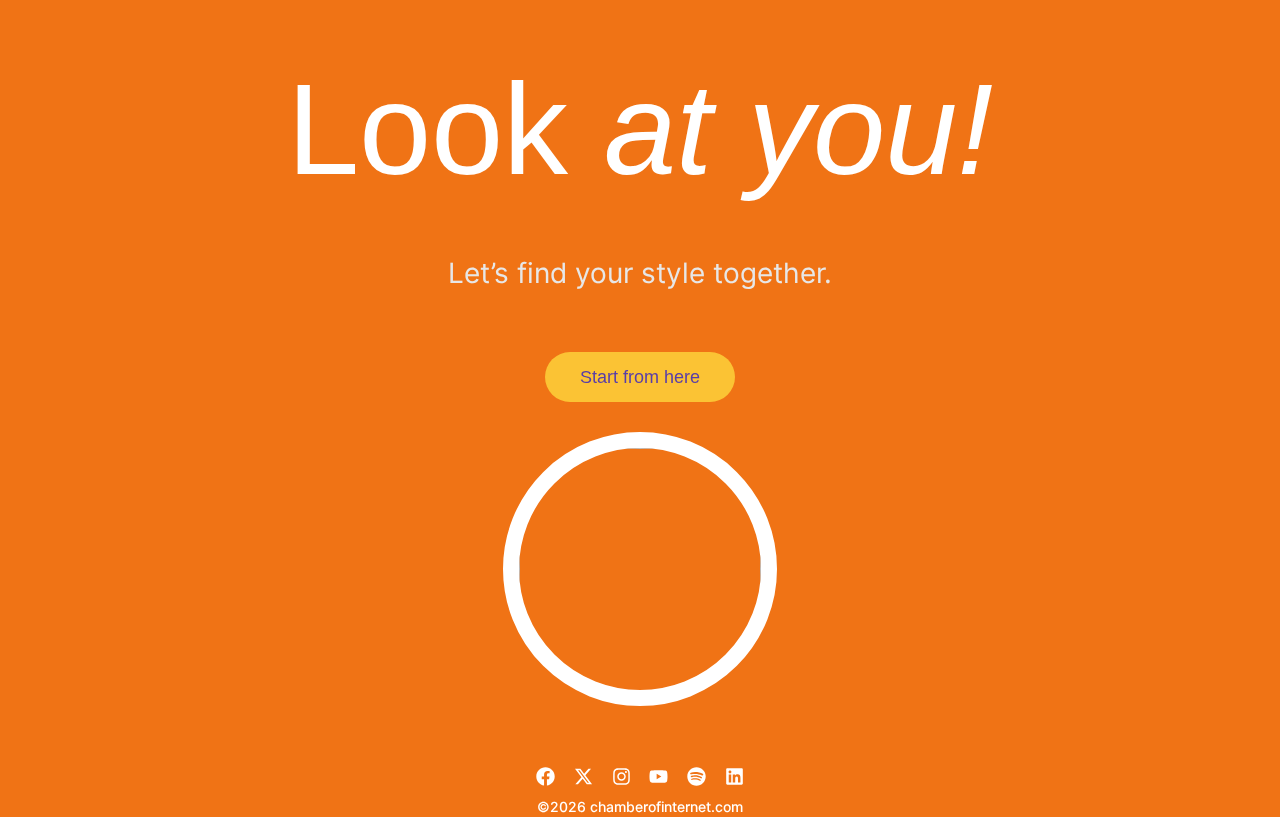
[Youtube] (658, 776)
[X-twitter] (583, 776)
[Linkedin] (734, 776)
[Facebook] (545, 776)
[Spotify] (696, 776)
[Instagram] (621, 776)
